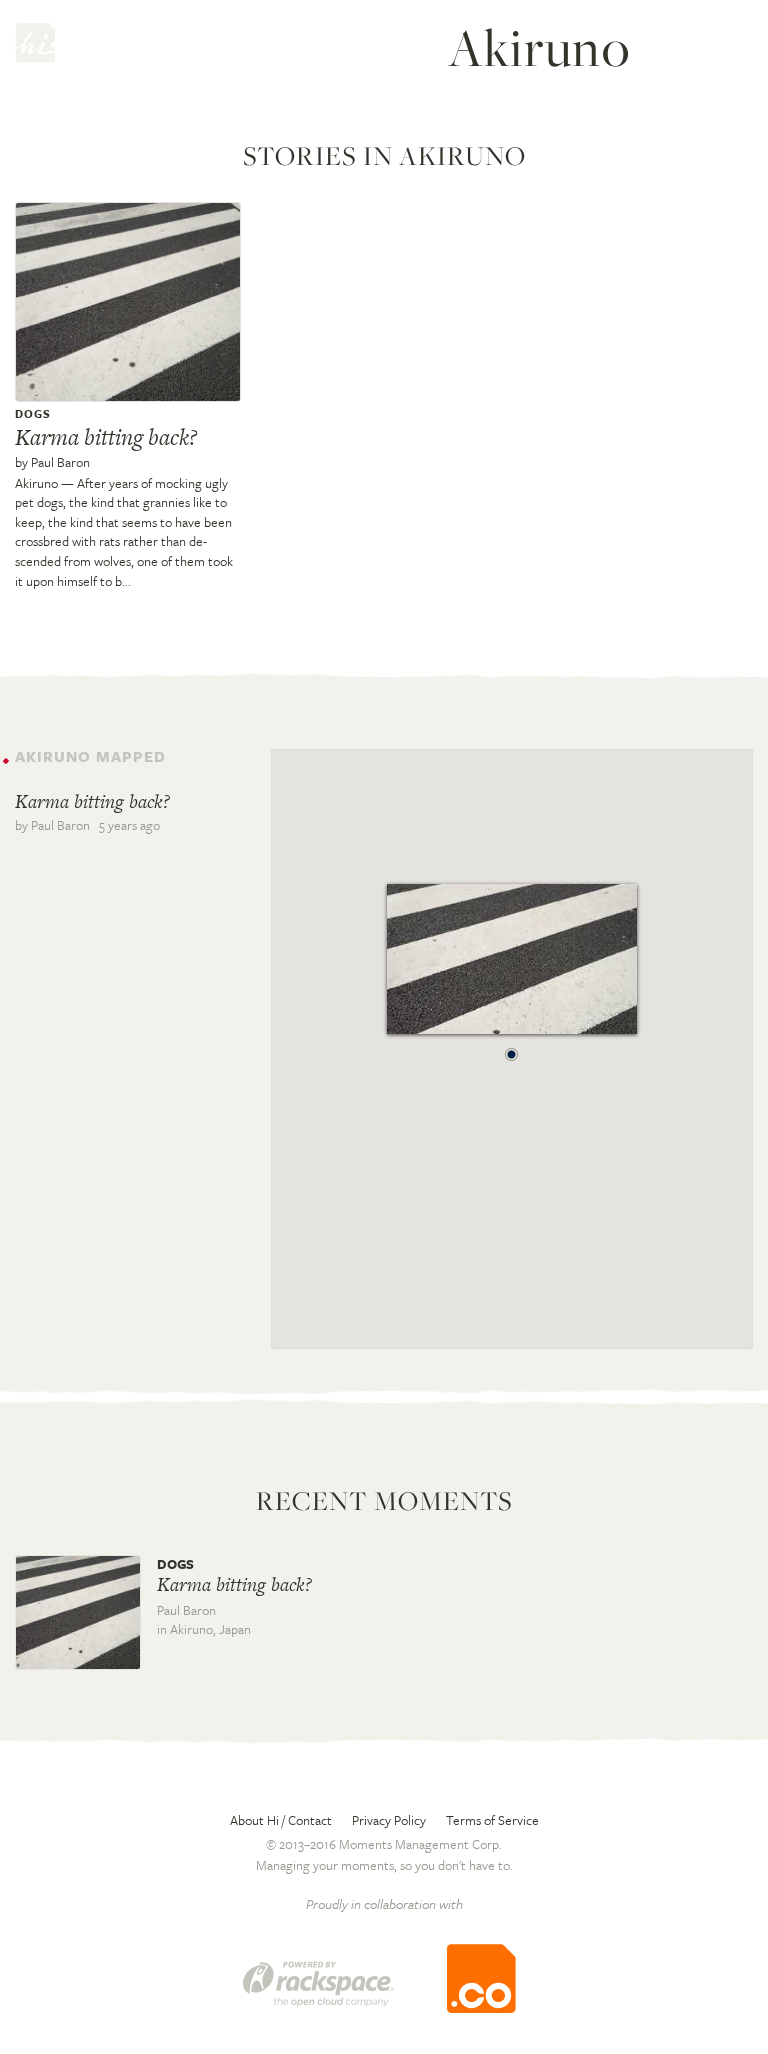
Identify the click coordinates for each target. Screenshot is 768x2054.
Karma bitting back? (106, 437)
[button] (512, 1049)
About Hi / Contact (281, 1820)
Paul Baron (60, 462)
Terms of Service (492, 1820)
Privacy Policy (389, 1820)
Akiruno (36, 483)
